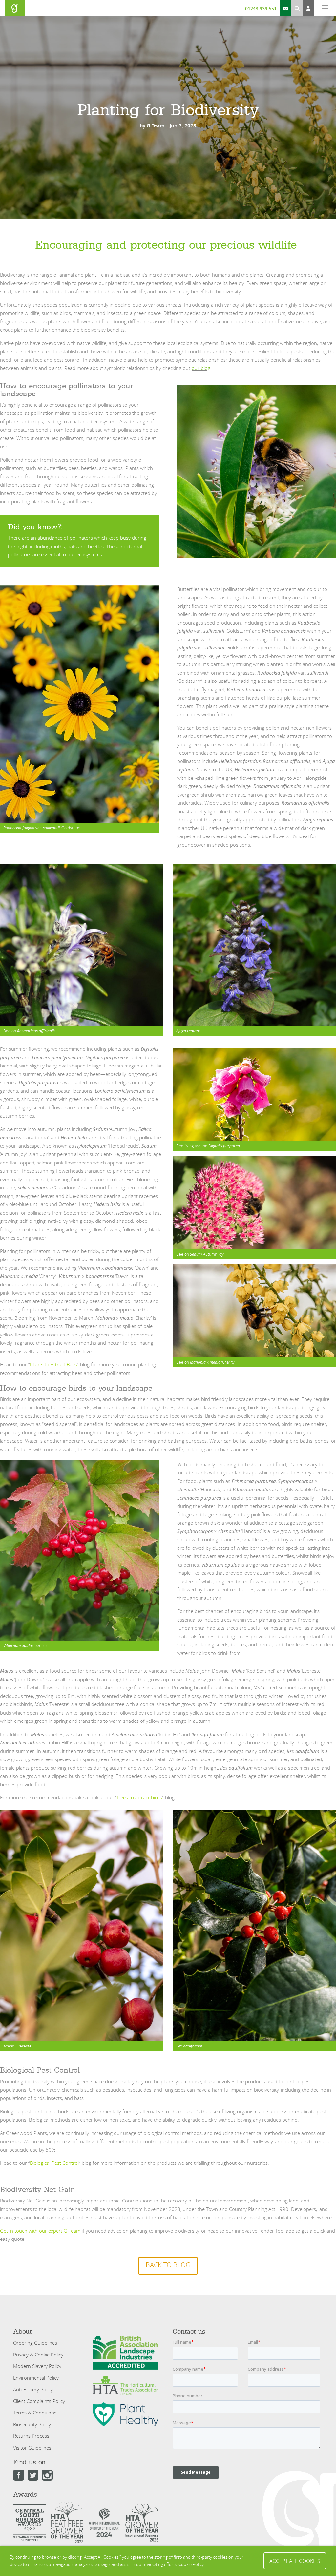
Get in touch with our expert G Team (40, 2231)
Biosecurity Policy (32, 2424)
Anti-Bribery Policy (33, 2389)
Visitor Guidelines (32, 2448)
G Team (156, 126)
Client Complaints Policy (39, 2401)
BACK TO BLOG (168, 2265)
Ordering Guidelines (35, 2343)
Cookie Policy (191, 2564)
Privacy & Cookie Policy (38, 2355)
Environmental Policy (36, 2378)
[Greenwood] (15, 8)
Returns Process (31, 2436)
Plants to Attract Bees (53, 1364)
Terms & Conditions (35, 2413)
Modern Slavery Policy (37, 2366)
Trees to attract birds (139, 1797)
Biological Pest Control (54, 2163)
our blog (201, 368)
